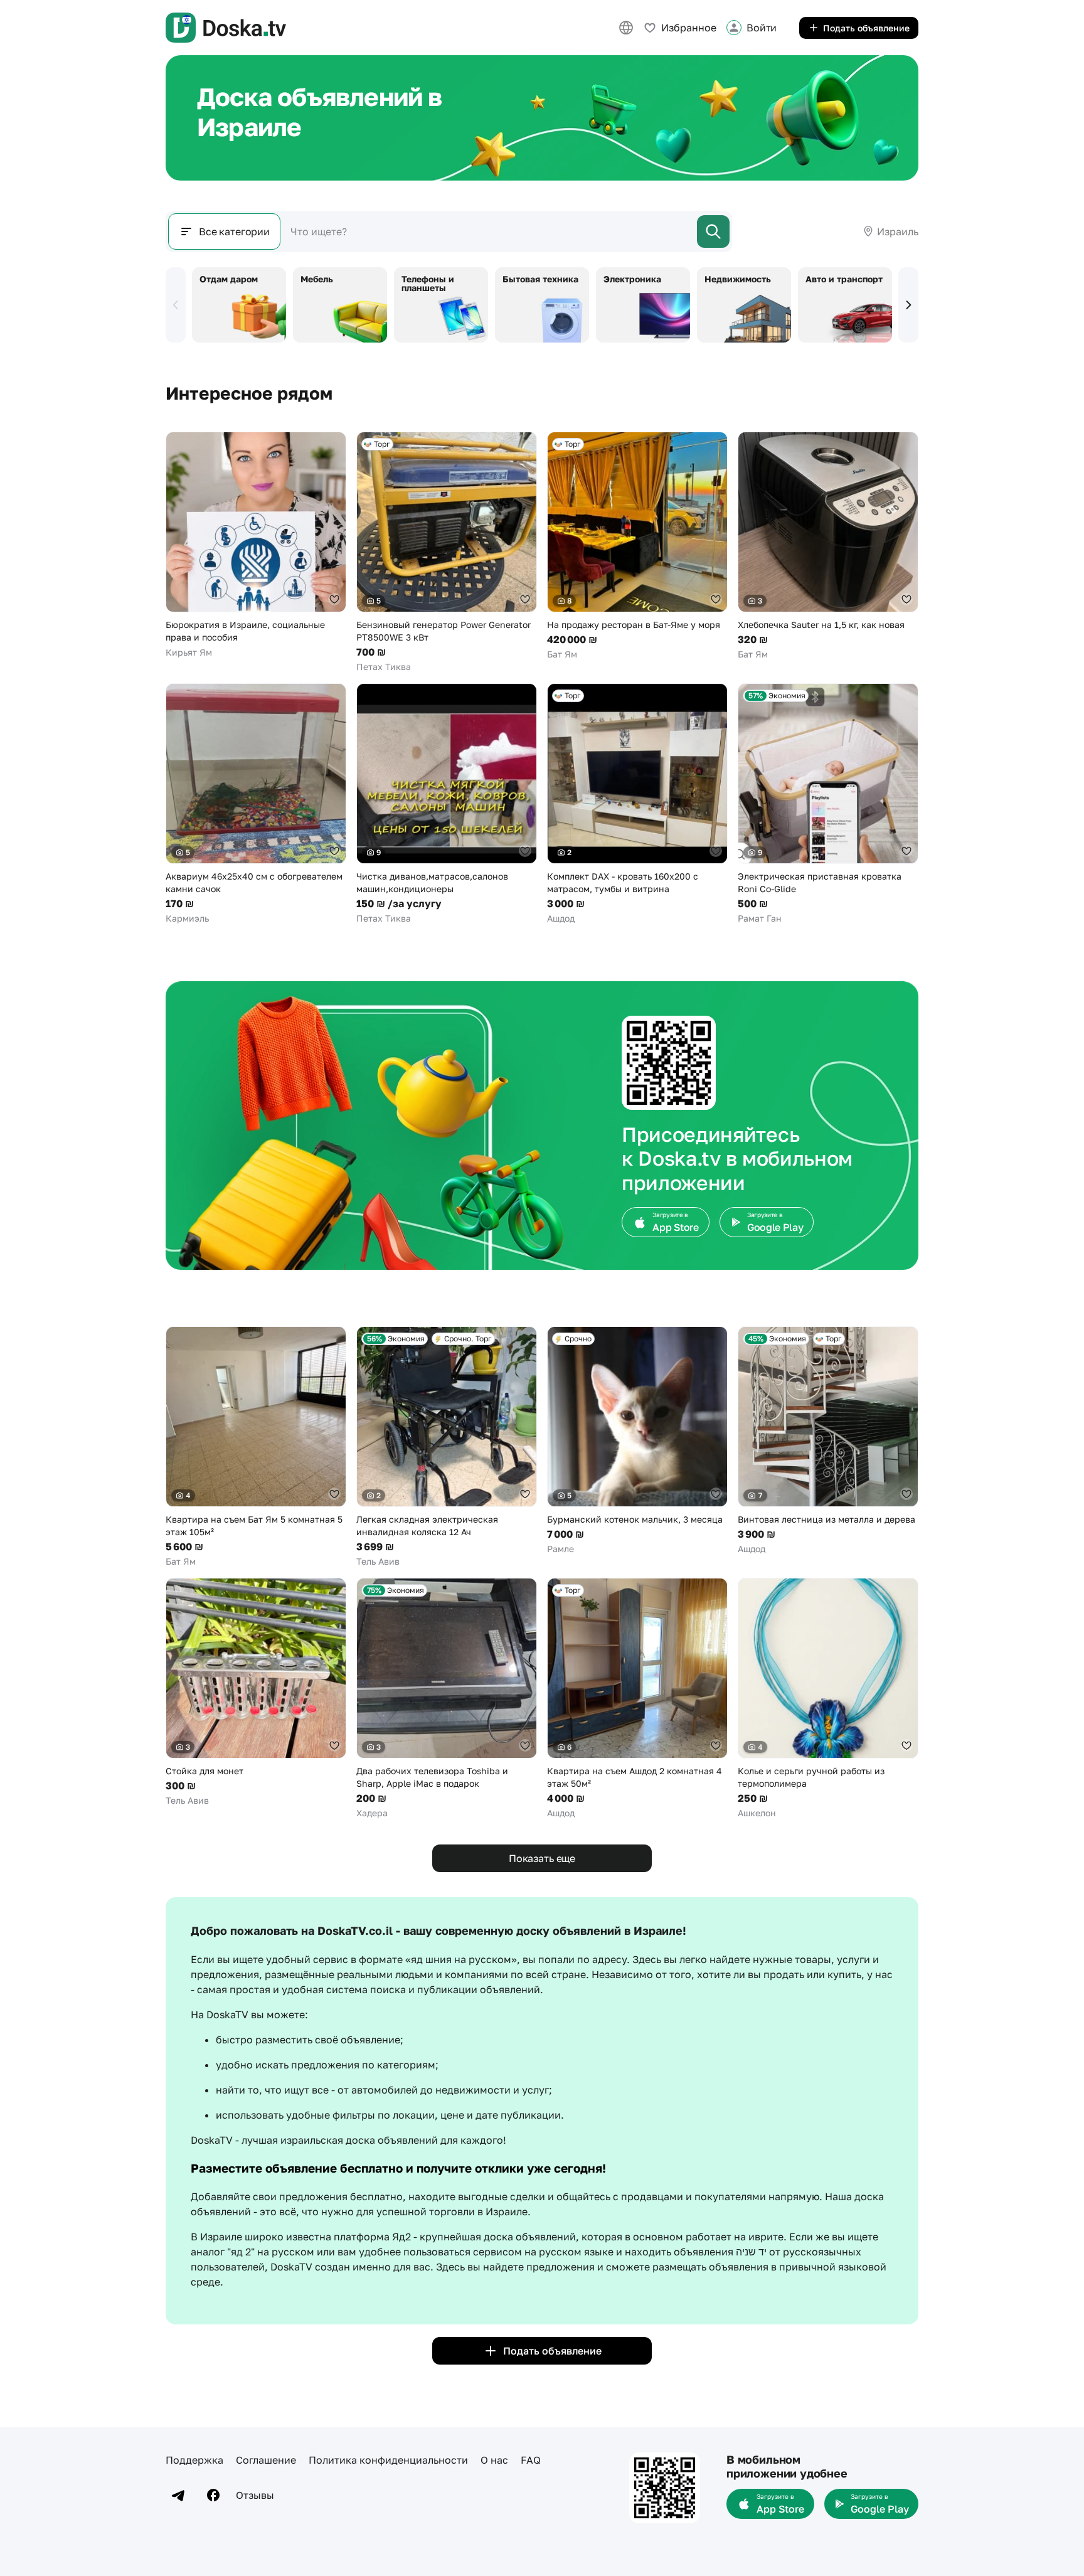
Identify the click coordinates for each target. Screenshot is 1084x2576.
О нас (494, 2460)
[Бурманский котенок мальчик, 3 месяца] (637, 1441)
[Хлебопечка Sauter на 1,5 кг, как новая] (828, 546)
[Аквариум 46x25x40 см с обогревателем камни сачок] (256, 804)
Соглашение (266, 2460)
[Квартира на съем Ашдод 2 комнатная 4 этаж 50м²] (637, 1699)
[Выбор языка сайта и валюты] (626, 28)
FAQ (531, 2460)
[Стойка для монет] (256, 1692)
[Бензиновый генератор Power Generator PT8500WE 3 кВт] (447, 552)
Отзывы (255, 2495)
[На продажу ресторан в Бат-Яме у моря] (637, 546)
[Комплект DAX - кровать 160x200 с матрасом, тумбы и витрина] (637, 804)
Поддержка (194, 2460)
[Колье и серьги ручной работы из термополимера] (828, 1699)
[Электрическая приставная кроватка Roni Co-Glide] (828, 804)
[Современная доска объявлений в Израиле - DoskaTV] (226, 28)
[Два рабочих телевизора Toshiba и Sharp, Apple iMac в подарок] (447, 1699)
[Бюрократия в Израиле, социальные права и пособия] (256, 545)
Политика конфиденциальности (388, 2460)
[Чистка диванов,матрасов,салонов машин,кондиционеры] (447, 804)
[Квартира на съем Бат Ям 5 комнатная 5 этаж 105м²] (256, 1447)
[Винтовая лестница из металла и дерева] (828, 1441)
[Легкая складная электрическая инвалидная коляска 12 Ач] (447, 1447)
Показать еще (542, 1858)
